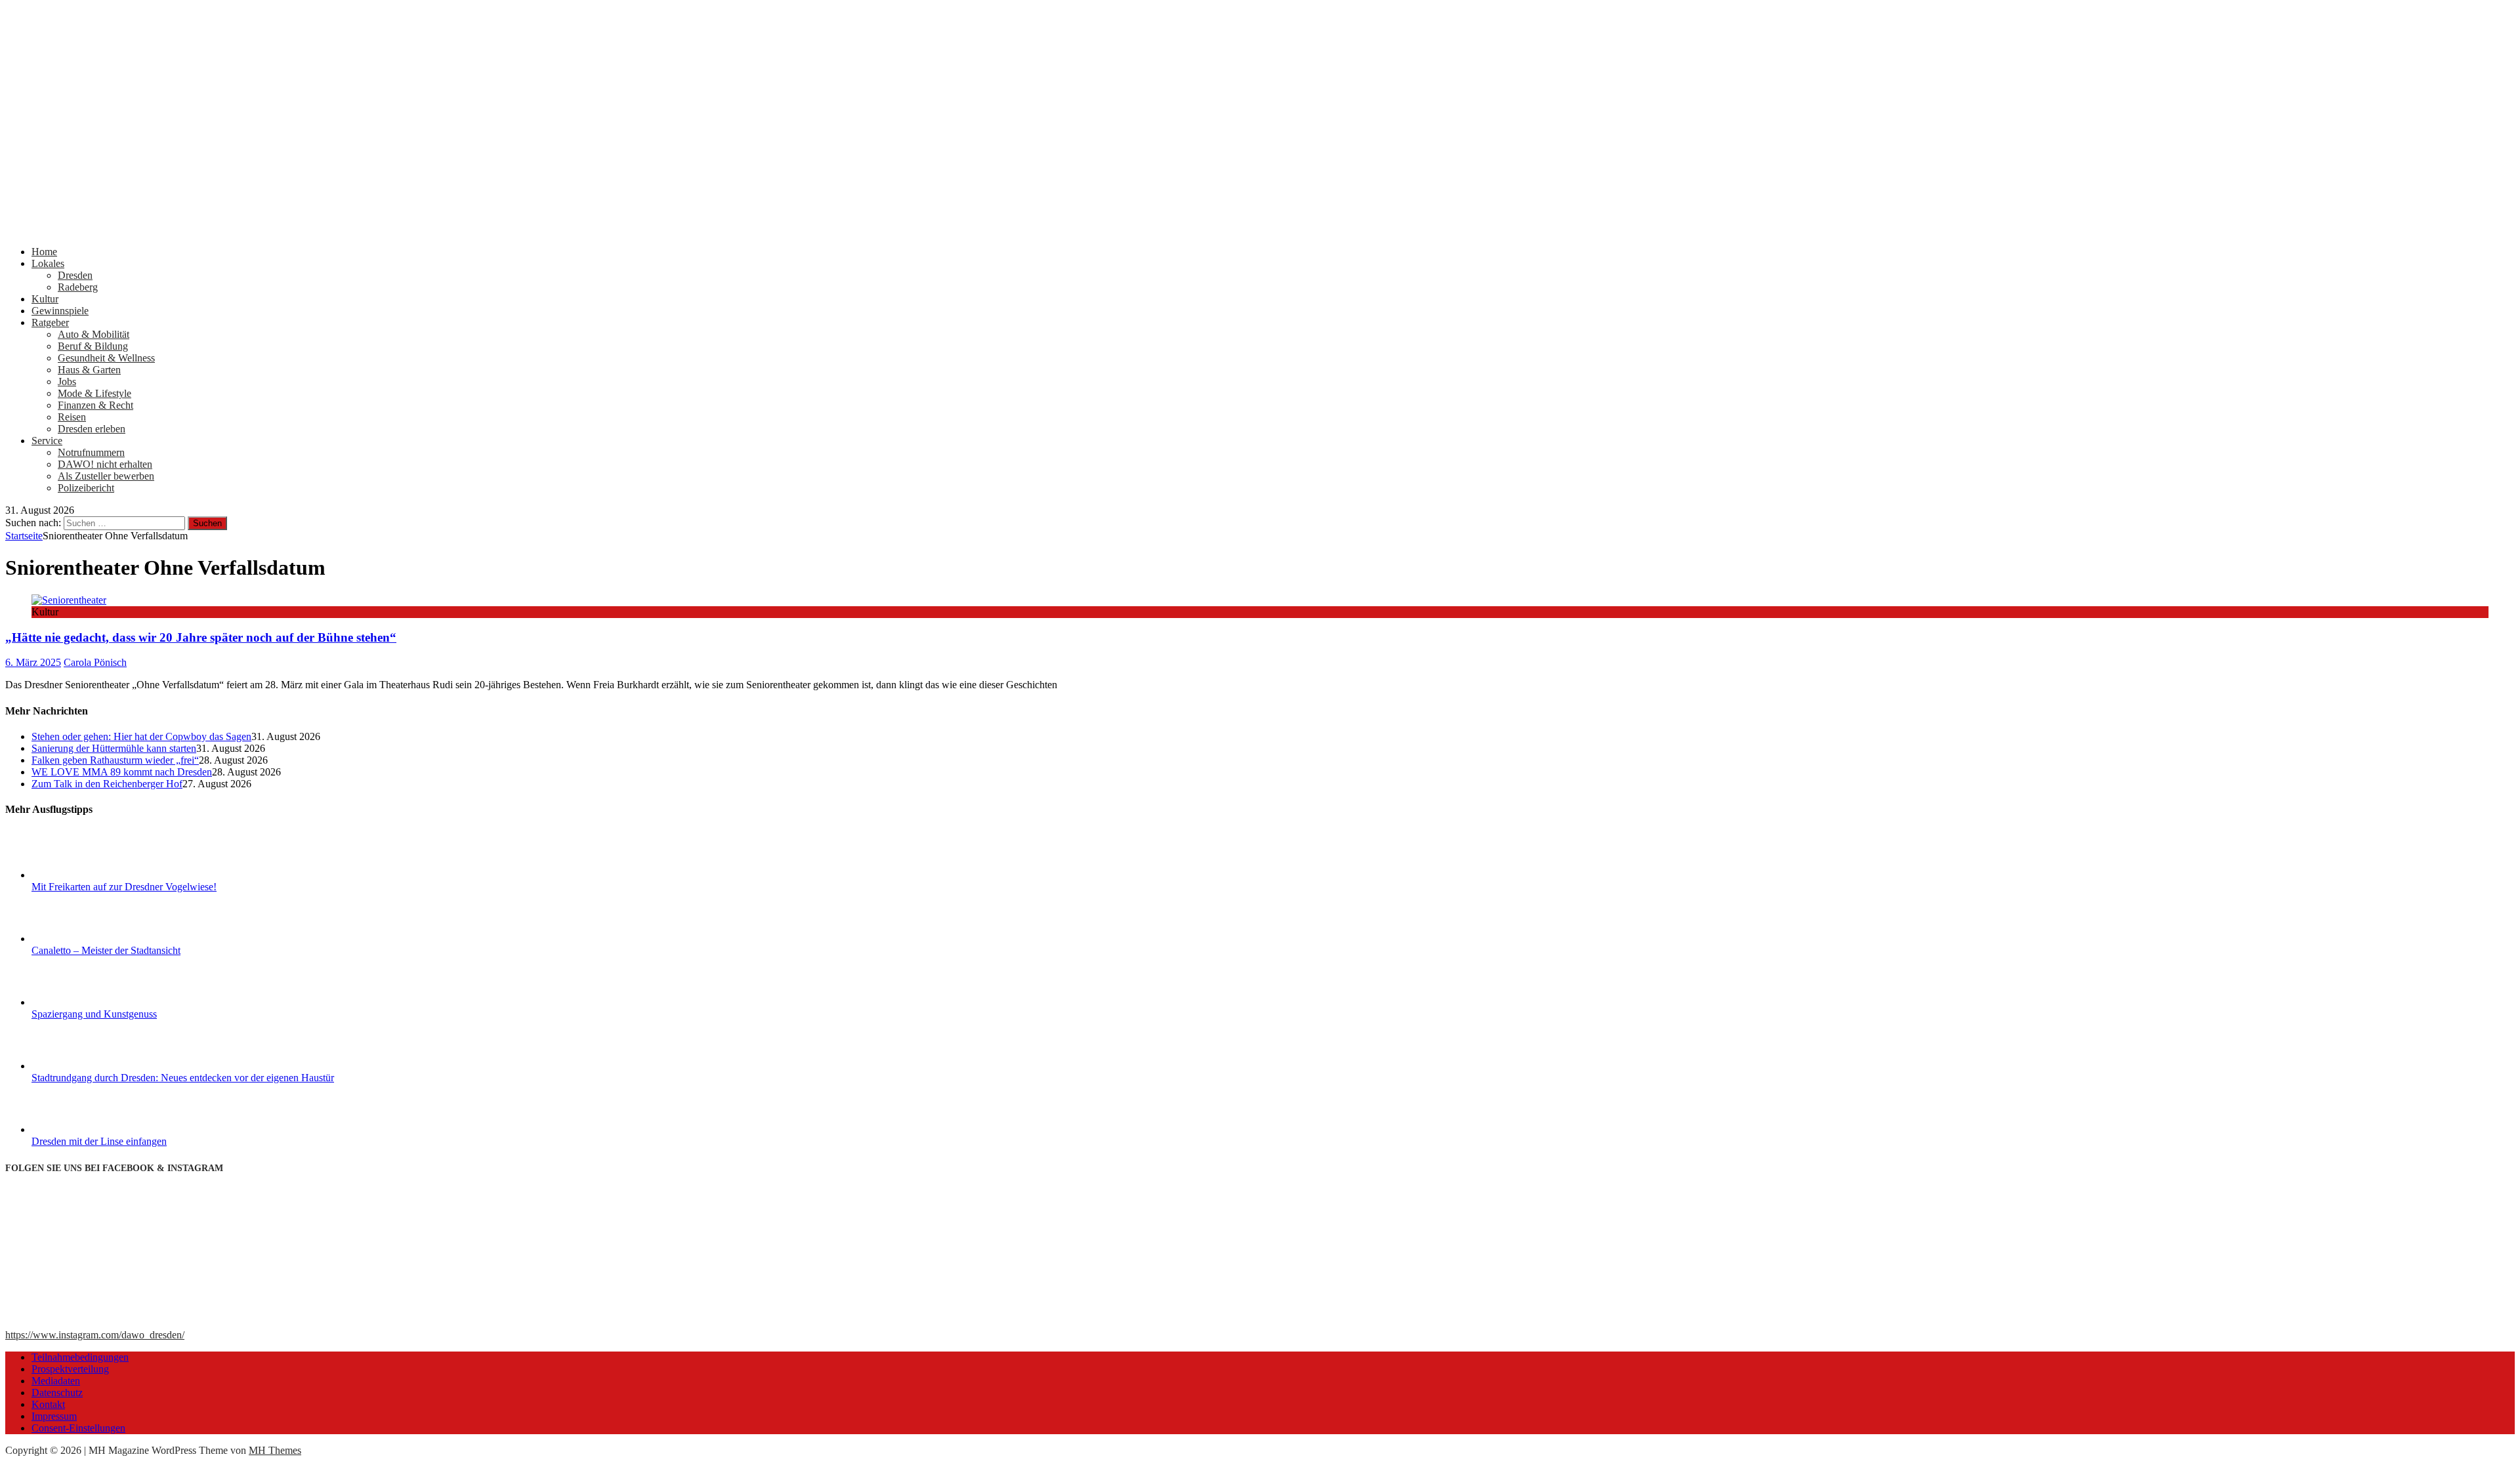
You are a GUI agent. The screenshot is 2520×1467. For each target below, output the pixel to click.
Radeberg (78, 287)
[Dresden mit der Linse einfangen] (81, 1129)
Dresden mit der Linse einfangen (99, 1141)
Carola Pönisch (95, 662)
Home (44, 252)
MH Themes (275, 1450)
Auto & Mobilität (94, 334)
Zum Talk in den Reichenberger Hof (107, 784)
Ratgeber (50, 322)
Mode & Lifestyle (94, 393)
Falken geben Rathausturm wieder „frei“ (115, 760)
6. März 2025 (33, 662)
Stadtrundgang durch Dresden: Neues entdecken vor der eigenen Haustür (183, 1078)
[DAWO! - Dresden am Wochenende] (497, 229)
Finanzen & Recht (95, 405)
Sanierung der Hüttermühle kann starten (114, 748)
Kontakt (48, 1404)
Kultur (45, 299)
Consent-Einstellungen (78, 1428)
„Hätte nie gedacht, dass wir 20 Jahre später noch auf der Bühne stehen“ (201, 637)
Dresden (75, 275)
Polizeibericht (86, 488)
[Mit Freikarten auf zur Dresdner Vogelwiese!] (81, 875)
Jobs (67, 382)
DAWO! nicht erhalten (105, 464)
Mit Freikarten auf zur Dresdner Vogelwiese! (124, 887)
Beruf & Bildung (93, 346)
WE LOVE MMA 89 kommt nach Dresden (122, 772)
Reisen (72, 417)
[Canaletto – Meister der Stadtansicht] (81, 939)
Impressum (54, 1416)
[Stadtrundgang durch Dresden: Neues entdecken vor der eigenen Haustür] (81, 1066)
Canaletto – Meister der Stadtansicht (106, 950)
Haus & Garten (89, 370)
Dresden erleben (92, 429)
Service (47, 441)
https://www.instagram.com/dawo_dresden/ (95, 1335)
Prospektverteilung (70, 1369)
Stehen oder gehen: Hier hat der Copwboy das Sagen (141, 736)
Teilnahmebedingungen (80, 1357)
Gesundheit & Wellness (106, 358)
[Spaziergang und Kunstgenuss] (81, 1002)
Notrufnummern (91, 452)
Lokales (48, 263)
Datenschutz (57, 1393)
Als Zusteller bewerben (106, 476)
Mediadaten (56, 1381)
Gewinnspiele (60, 311)
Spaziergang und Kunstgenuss (94, 1014)
